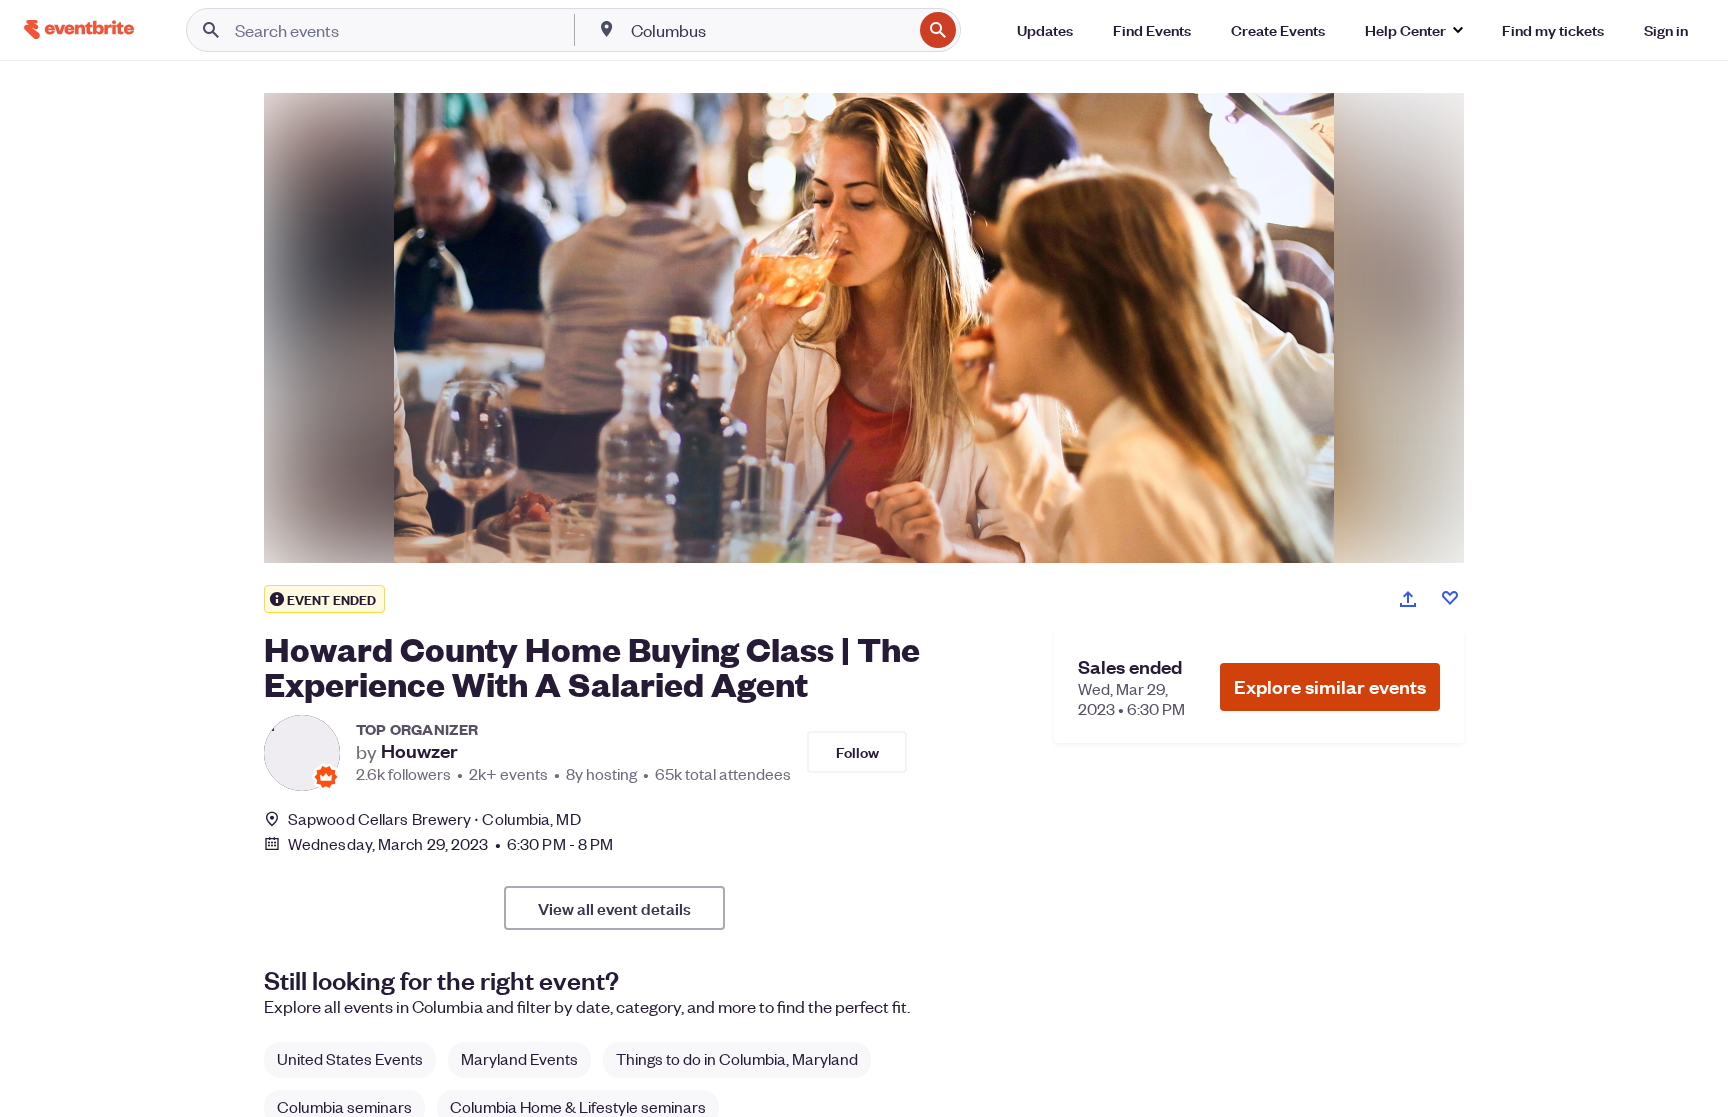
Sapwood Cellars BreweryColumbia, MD (434, 818)
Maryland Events (519, 1058)
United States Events (350, 1058)
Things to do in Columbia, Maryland (737, 1058)
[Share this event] (1408, 599)
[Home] (79, 29)
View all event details (614, 908)
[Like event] (1450, 598)
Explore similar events (1330, 686)
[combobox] (770, 30)
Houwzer (419, 751)
